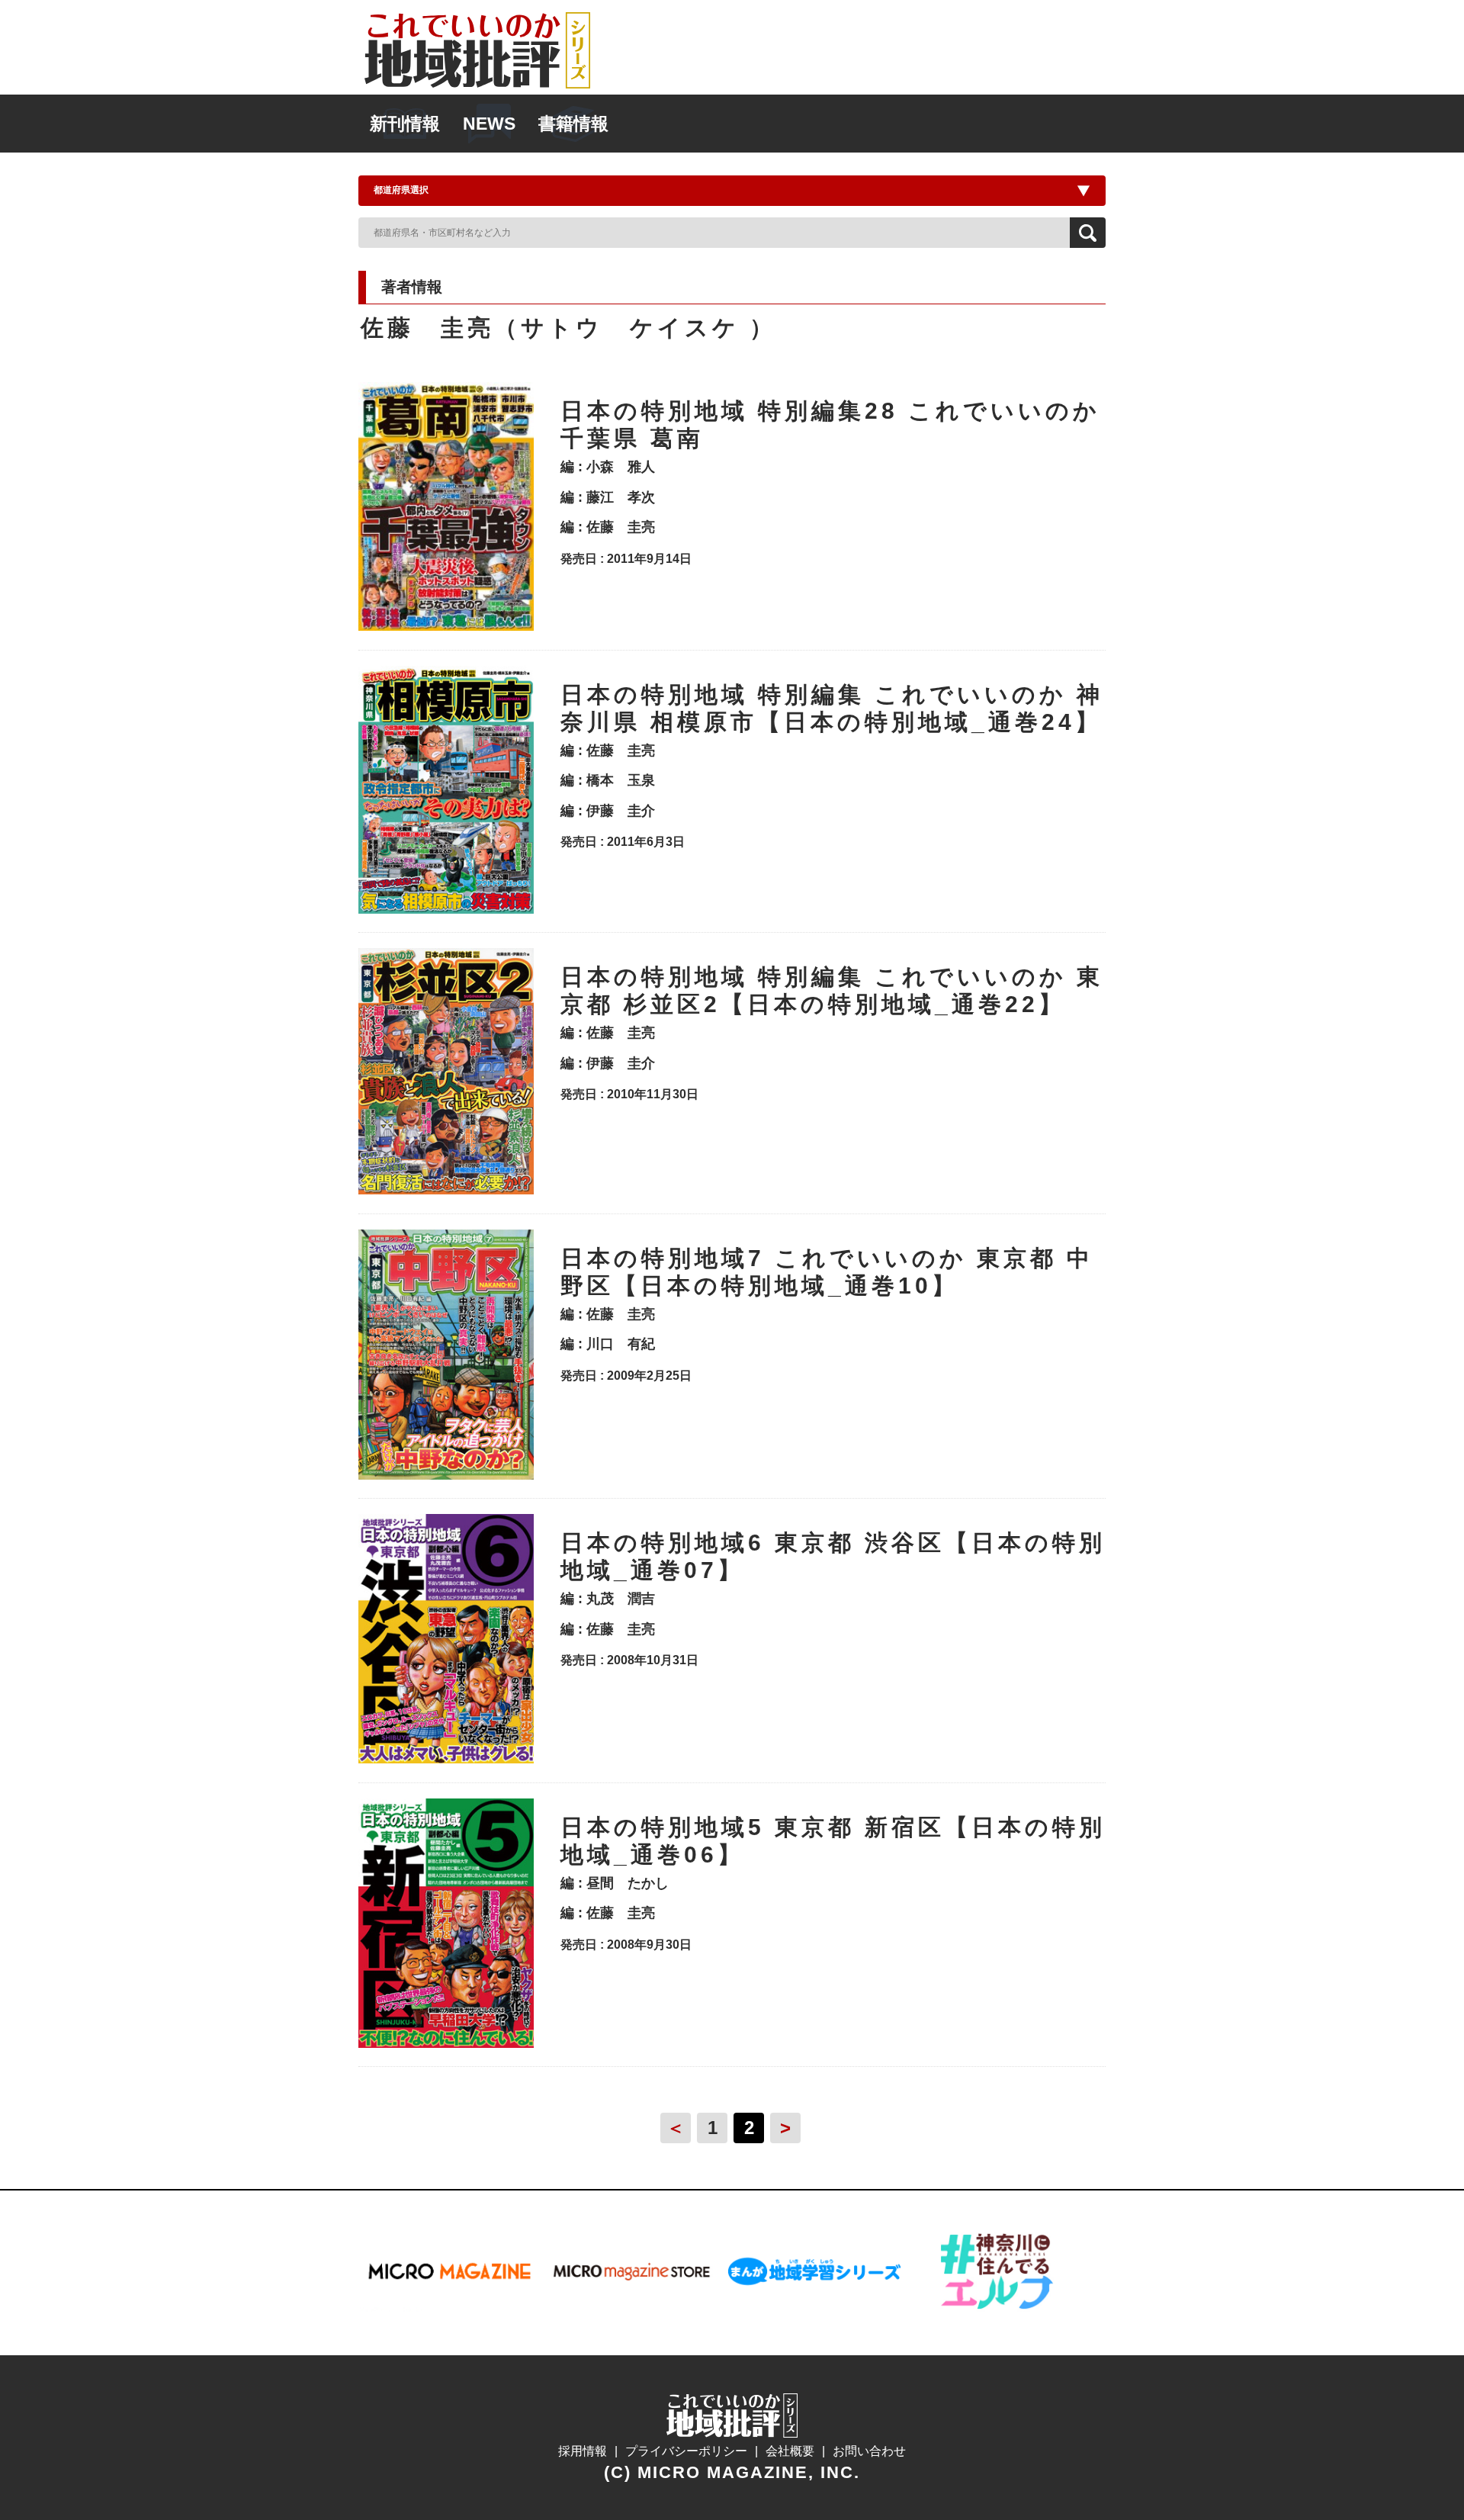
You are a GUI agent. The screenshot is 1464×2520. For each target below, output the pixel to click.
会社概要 (790, 2451)
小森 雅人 (621, 467)
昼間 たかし (628, 1883)
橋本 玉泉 (621, 780)
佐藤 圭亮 (621, 527)
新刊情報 (405, 124)
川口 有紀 (621, 1344)
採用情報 (583, 2451)
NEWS (489, 124)
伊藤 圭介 (621, 811)
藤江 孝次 (621, 497)
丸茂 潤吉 (621, 1599)
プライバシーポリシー (686, 2451)
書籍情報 (573, 124)
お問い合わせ (869, 2451)
